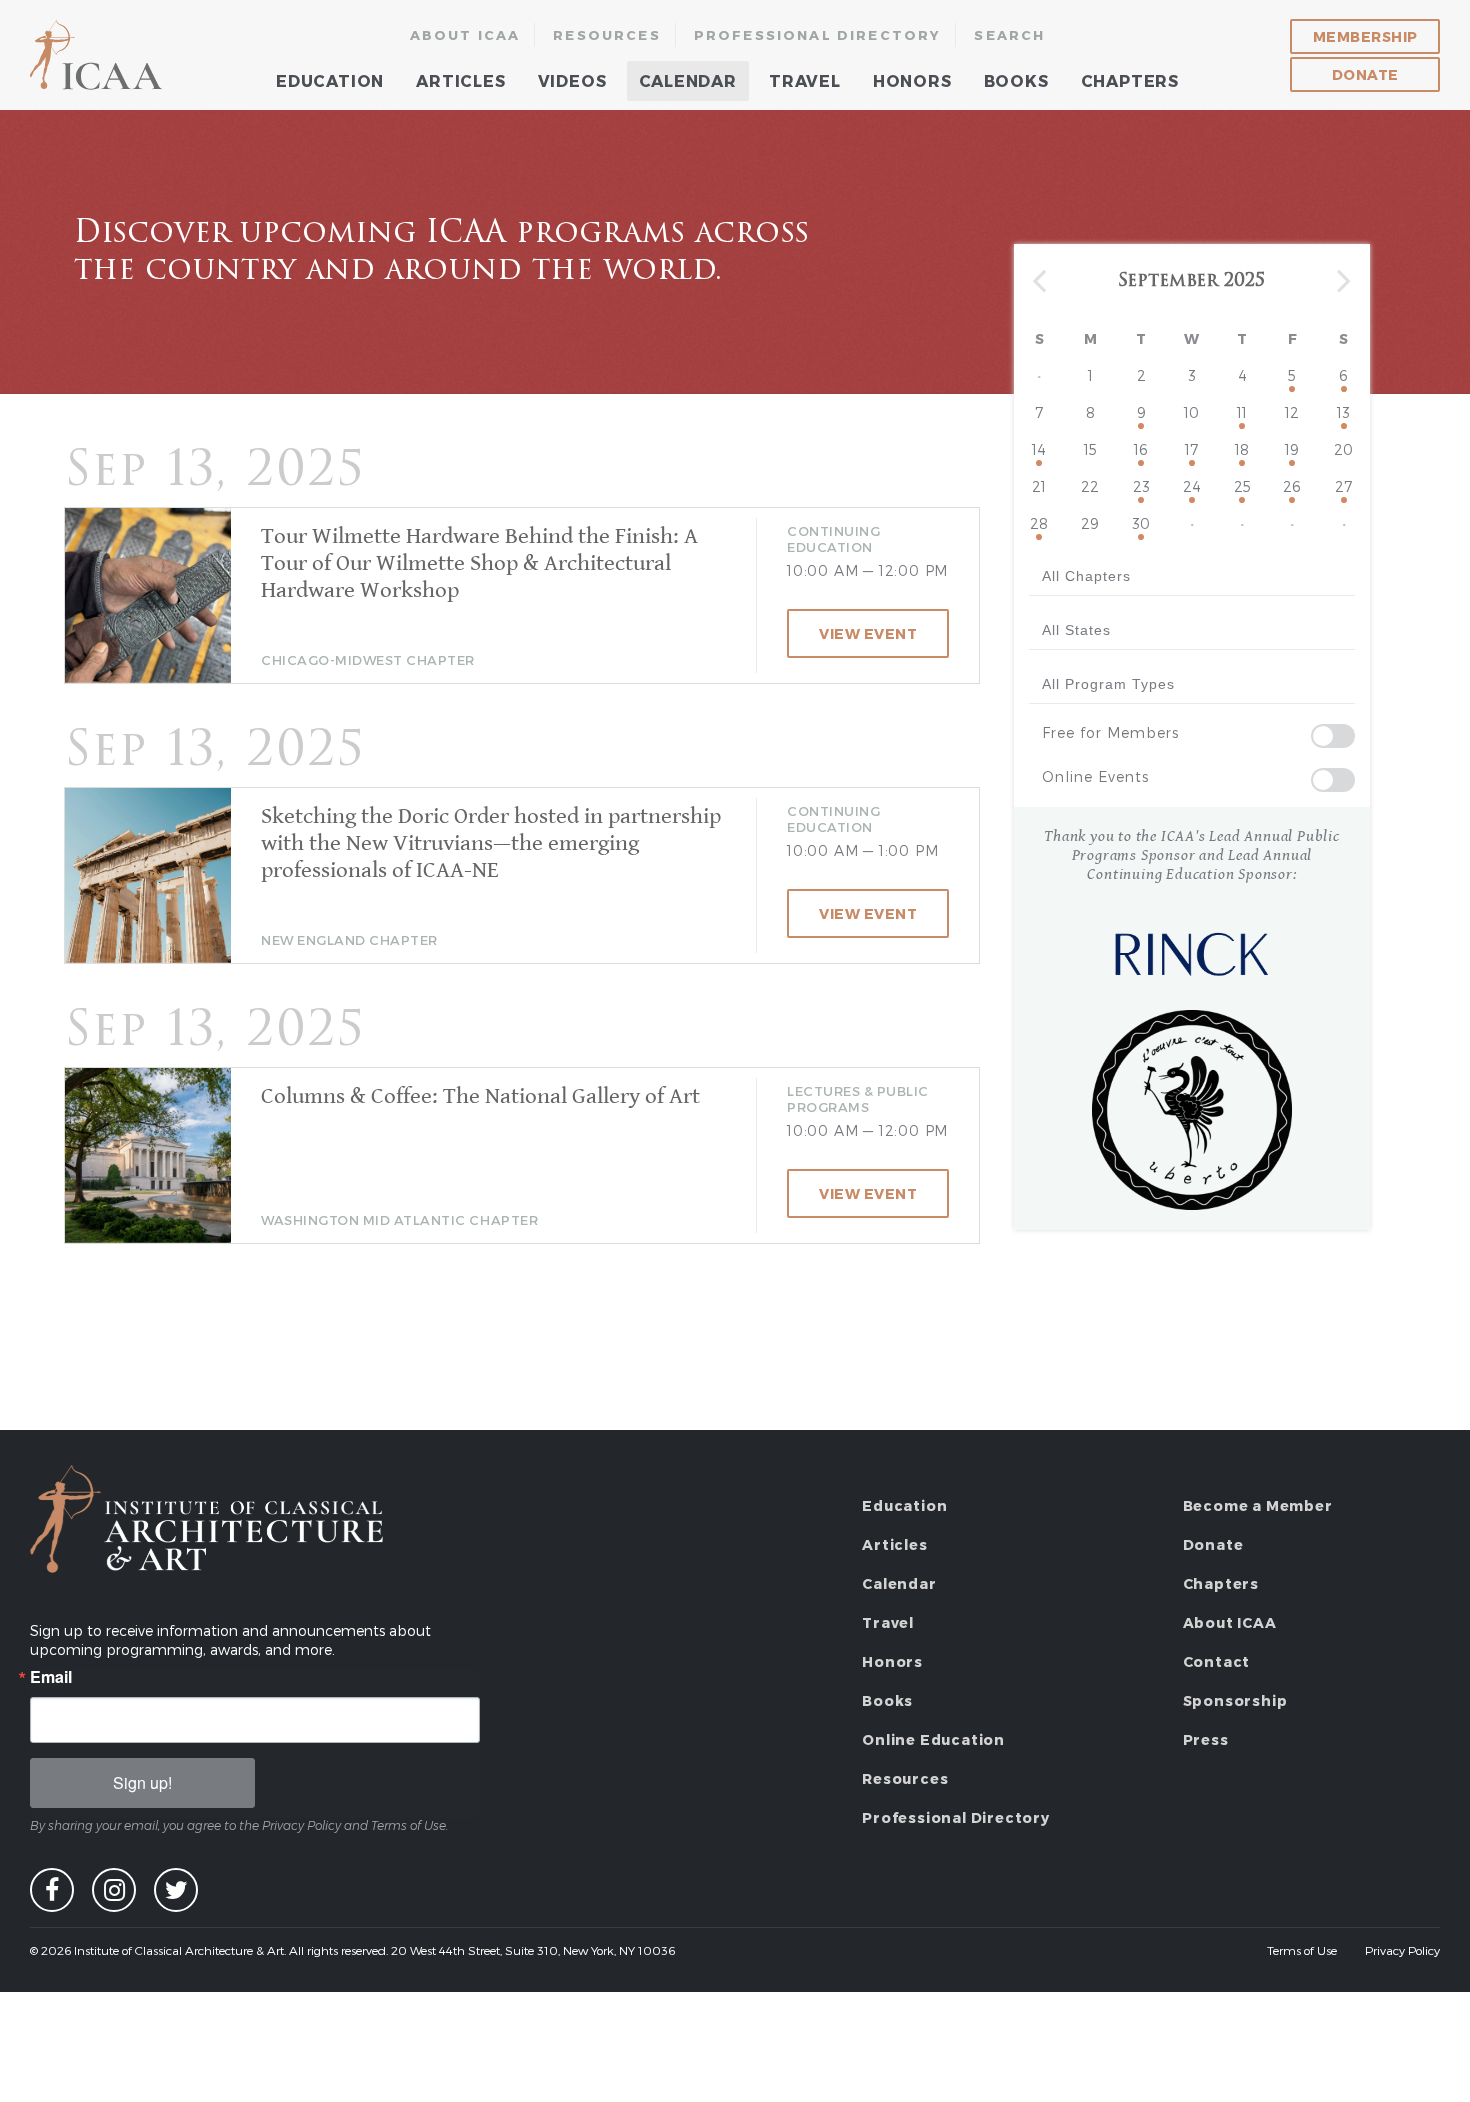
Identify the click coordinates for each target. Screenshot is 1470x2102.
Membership (1365, 36)
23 (1141, 486)
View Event (868, 633)
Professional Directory (818, 35)
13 (1343, 412)
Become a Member (1258, 1505)
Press (1206, 1739)
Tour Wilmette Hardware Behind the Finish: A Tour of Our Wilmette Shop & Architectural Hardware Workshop (479, 563)
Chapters (1130, 80)
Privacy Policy (1402, 1950)
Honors (912, 80)
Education (330, 80)
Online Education (933, 1739)
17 (1191, 449)
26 (1292, 486)
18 (1242, 449)
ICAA (97, 55)
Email (51, 1677)
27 (1343, 486)
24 (1192, 486)
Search (1009, 35)
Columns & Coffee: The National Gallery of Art (480, 1096)
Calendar (688, 80)
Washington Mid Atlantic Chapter (399, 1220)
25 (1242, 486)
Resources (607, 35)
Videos (572, 80)
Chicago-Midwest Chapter (368, 660)
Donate (1365, 74)
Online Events (1095, 776)
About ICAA (465, 35)
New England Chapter (349, 940)
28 (1039, 523)
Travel (805, 80)
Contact (1217, 1661)
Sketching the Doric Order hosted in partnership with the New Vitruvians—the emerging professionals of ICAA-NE (491, 843)
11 (1242, 412)
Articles (460, 80)
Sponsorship (1235, 1700)
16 (1141, 449)
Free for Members (1110, 732)
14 (1039, 449)
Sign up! (142, 1782)
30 (1141, 523)
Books (1016, 80)
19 (1292, 449)
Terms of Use (1302, 1950)
